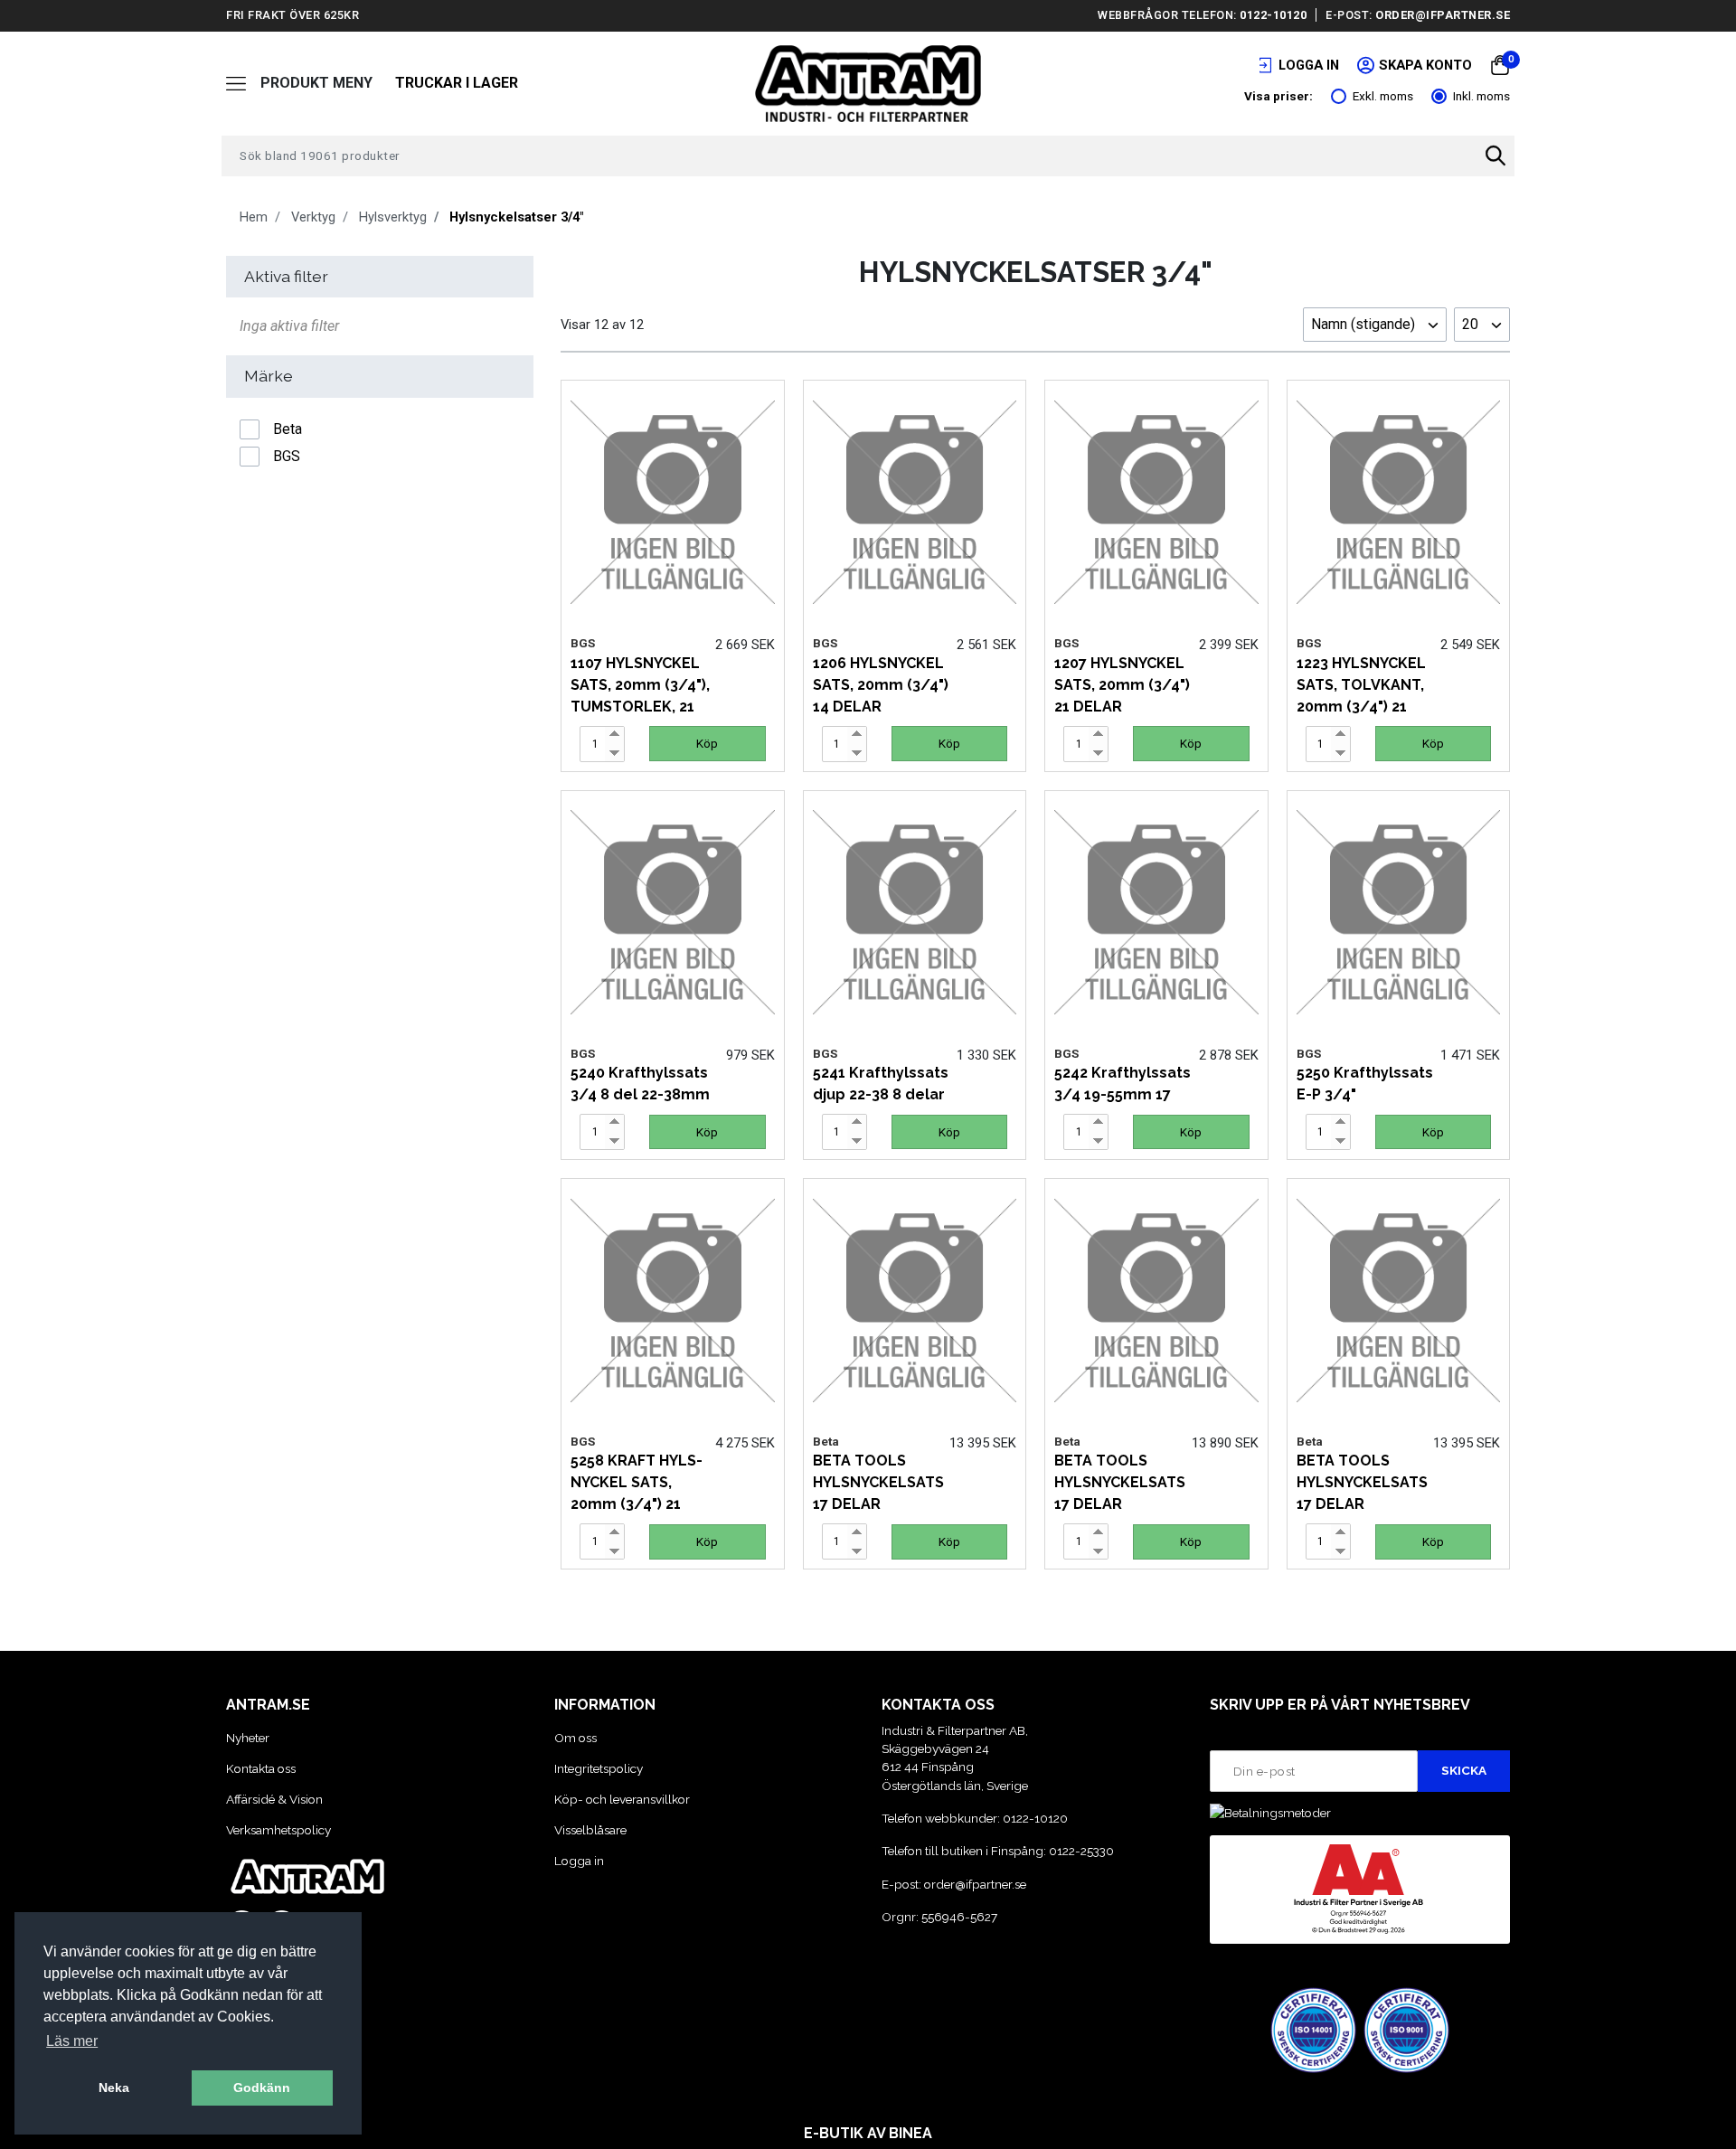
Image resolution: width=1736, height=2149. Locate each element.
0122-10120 (1273, 15)
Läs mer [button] (72, 2041)
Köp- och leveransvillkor (622, 1799)
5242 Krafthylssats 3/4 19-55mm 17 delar (1123, 1094)
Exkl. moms (1383, 96)
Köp (707, 743)
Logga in (579, 1861)
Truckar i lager (457, 83)
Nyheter (248, 1738)
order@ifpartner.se (1443, 15)
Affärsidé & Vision (274, 1799)
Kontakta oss (261, 1768)
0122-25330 (1081, 1851)
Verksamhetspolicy (278, 1830)
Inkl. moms (1481, 96)
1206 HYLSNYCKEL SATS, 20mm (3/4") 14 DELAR (881, 685)
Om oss (576, 1738)
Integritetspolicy (599, 1768)
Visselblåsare (590, 1830)
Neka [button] (114, 2088)
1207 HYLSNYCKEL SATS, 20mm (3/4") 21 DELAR (1122, 685)
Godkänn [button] (262, 2088)
